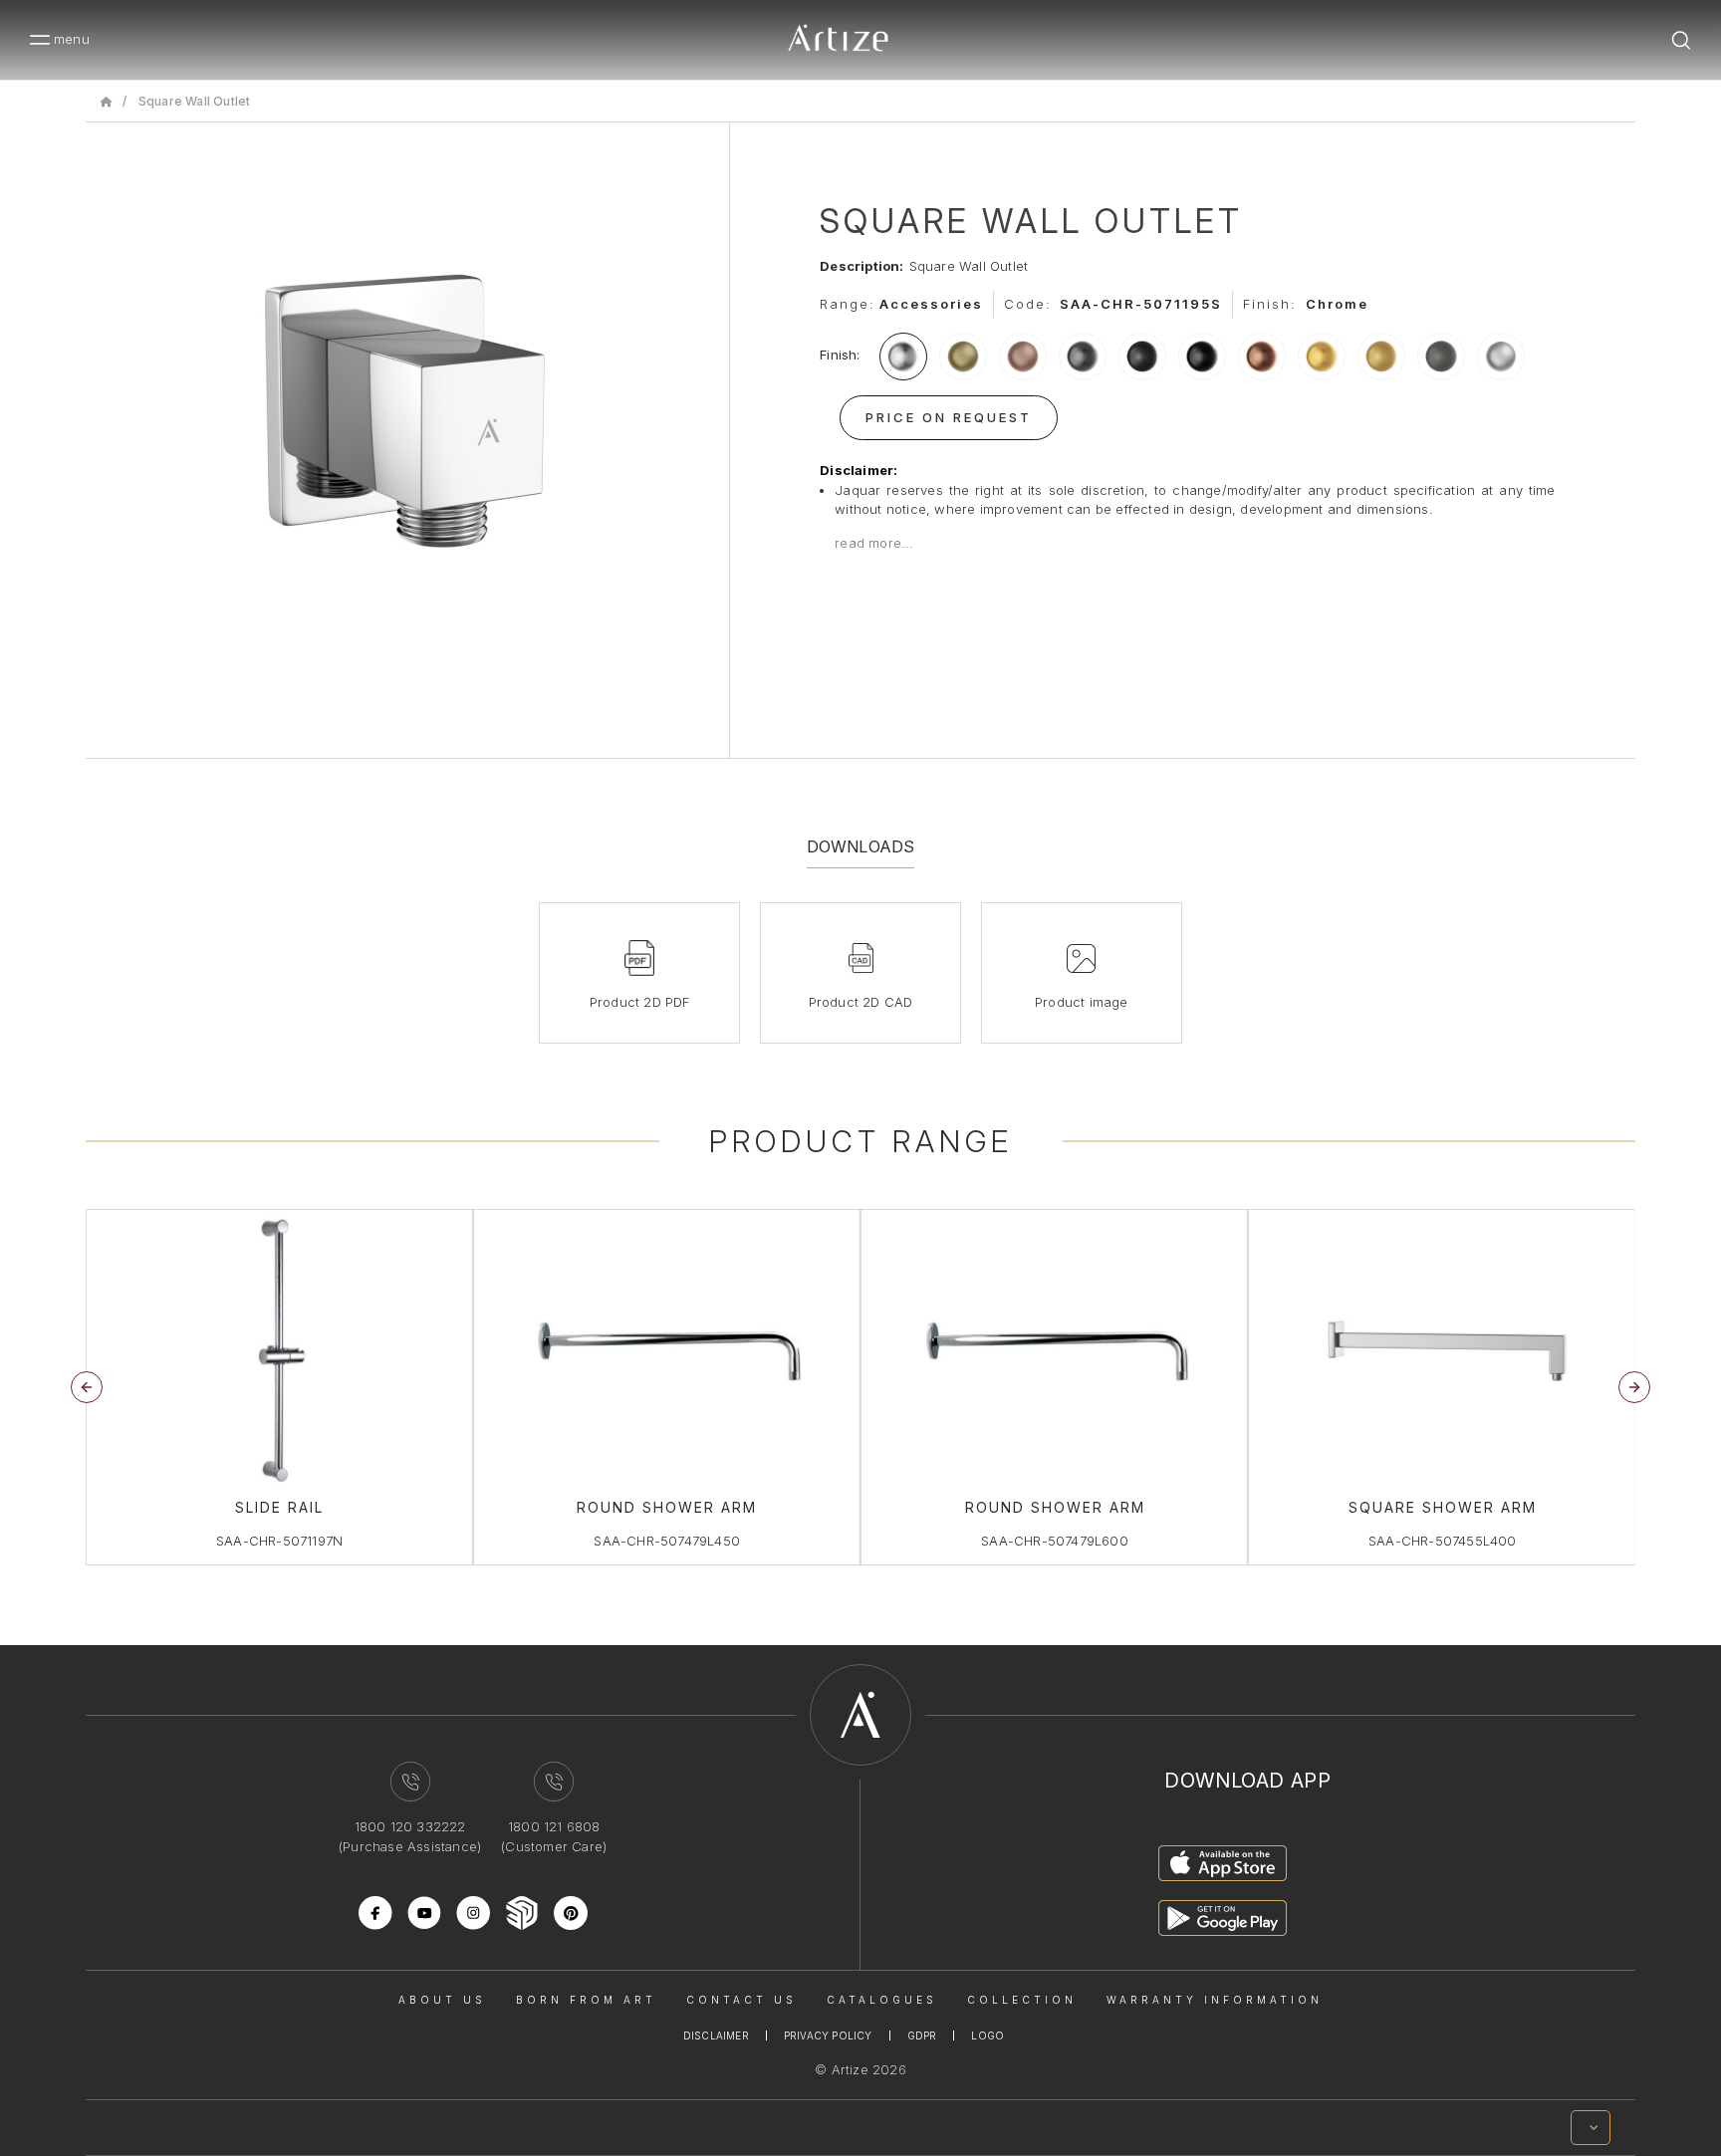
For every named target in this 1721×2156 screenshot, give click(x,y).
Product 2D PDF (640, 1002)
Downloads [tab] (861, 846)
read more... (874, 543)
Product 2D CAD (861, 1002)
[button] (1634, 1387)
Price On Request (949, 417)
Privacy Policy (828, 2036)
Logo (987, 2036)
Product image (1082, 1002)
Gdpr (922, 2036)
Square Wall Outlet (195, 101)
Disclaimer (716, 2036)
